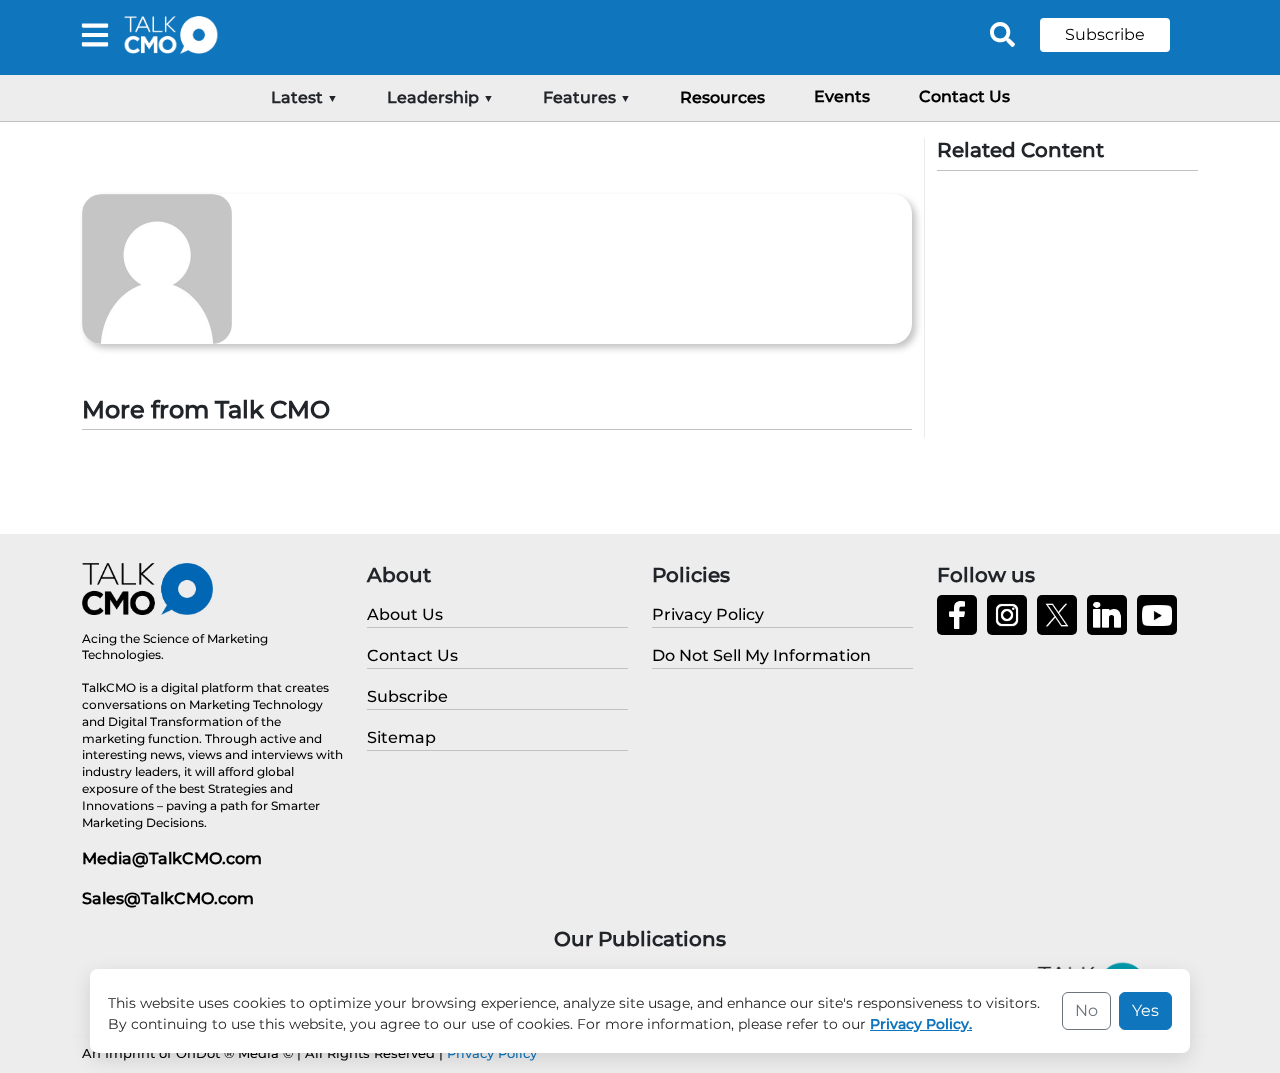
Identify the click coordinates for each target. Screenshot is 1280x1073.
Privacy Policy (492, 1053)
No (1086, 1010)
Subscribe (1105, 34)
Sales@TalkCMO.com (168, 898)
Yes (1145, 1010)
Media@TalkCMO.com (172, 858)
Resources (722, 97)
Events (842, 96)
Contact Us (964, 96)
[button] (1120, 35)
